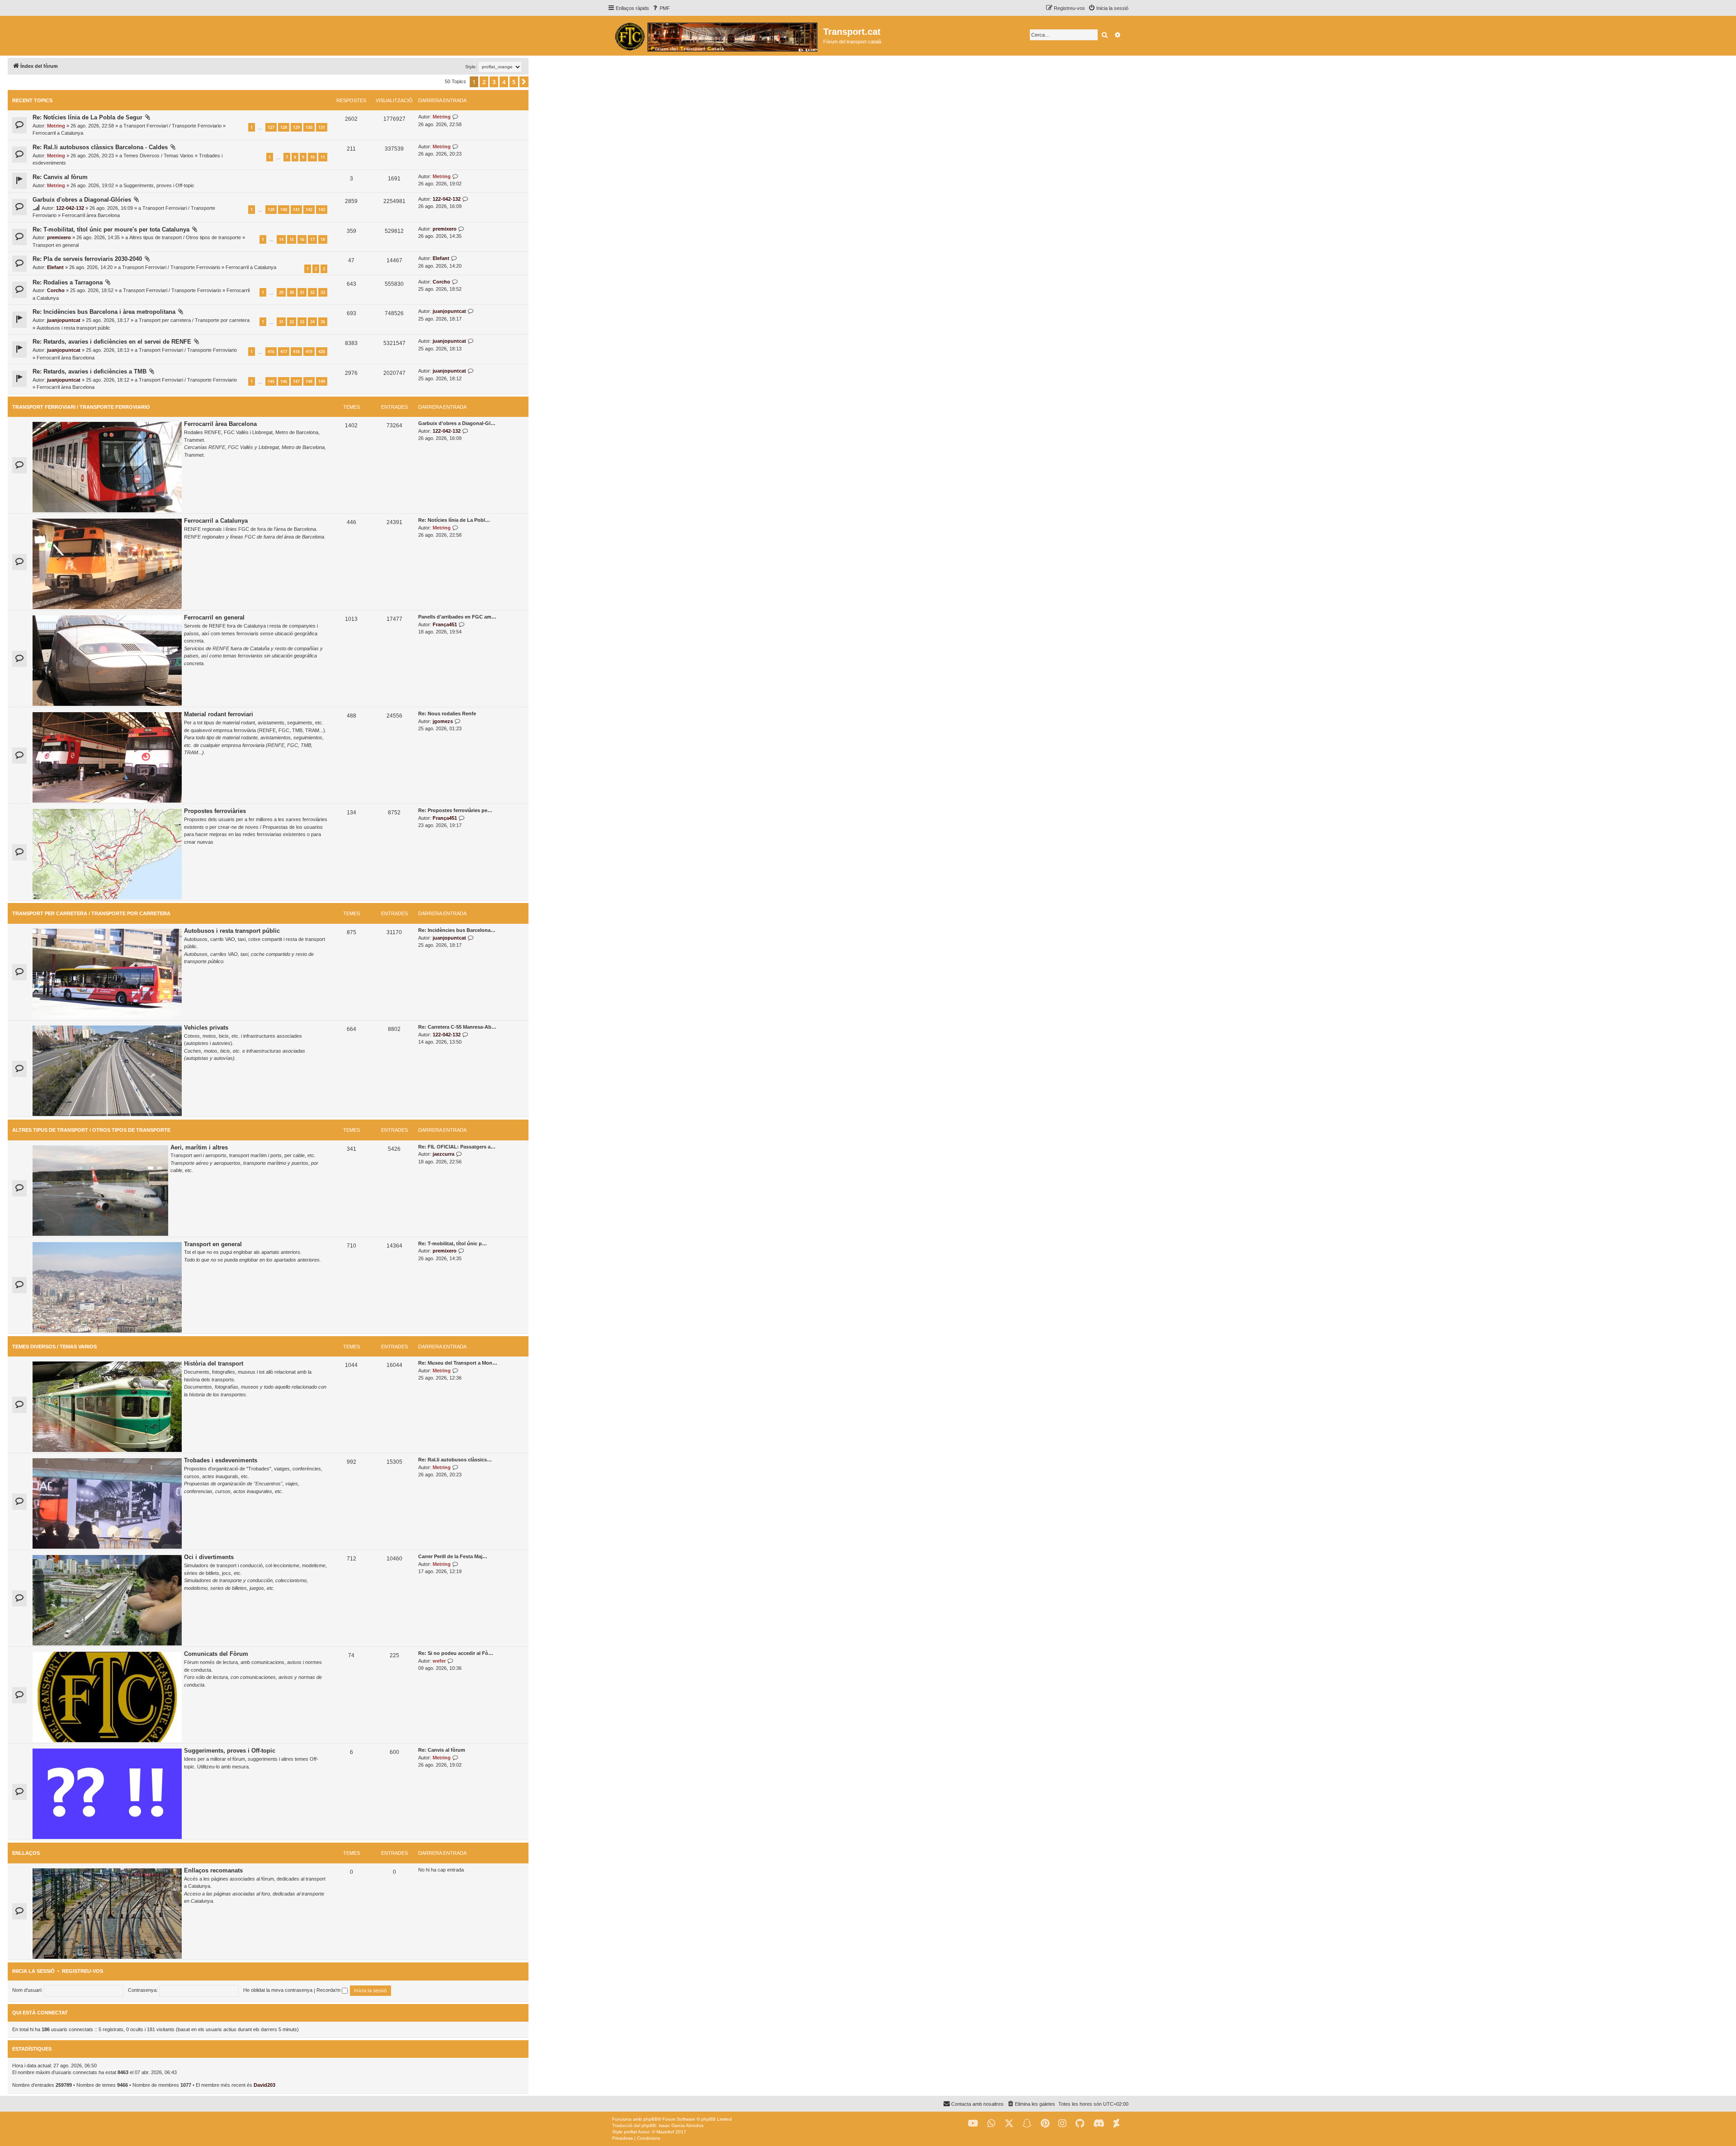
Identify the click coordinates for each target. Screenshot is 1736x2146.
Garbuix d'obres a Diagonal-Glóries (82, 200)
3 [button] (494, 82)
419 (309, 352)
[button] (524, 82)
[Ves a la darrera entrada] (455, 117)
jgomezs (443, 721)
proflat (630, 2132)
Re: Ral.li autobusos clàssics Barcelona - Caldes (100, 147)
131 (322, 127)
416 (271, 352)
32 (312, 292)
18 (323, 239)
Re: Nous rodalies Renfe (447, 714)
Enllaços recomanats (213, 1870)
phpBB (651, 2119)
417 (284, 352)
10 (312, 157)
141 (296, 210)
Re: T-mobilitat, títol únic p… (453, 1243)
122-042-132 (70, 208)
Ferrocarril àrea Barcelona (91, 215)
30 (292, 292)
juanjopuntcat (64, 320)
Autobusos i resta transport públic (73, 328)
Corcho (56, 290)
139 (271, 210)
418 (296, 352)
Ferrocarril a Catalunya (58, 133)
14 (281, 239)
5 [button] (514, 82)
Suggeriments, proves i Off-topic (159, 185)
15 (292, 239)
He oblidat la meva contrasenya (278, 1990)
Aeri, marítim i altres (199, 1147)
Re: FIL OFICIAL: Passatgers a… (457, 1147)
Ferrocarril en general (214, 617)
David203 (264, 2085)
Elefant (55, 267)
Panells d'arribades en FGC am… (457, 617)
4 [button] (504, 82)
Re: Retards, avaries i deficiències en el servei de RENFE (112, 342)
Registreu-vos (83, 1971)
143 (322, 210)
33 (323, 292)
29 (281, 292)
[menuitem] (661, 8)
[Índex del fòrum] (715, 36)
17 (312, 239)
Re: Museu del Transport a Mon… (458, 1363)
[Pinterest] (1045, 2124)
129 (296, 127)
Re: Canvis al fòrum (60, 177)
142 (309, 210)
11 (323, 157)
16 (302, 239)
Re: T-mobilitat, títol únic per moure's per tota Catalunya (111, 229)
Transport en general (56, 245)
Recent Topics (32, 100)
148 (309, 381)
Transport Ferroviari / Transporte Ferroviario (172, 126)
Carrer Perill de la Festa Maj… (453, 1556)
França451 (445, 624)
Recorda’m (329, 1990)
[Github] (1080, 2124)
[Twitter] (1009, 2124)
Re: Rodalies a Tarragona (68, 282)
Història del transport (214, 1364)
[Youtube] (973, 2124)
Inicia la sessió (33, 1971)
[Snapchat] (1027, 2124)
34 (312, 322)
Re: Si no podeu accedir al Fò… (456, 1653)
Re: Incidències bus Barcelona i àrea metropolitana (104, 312)
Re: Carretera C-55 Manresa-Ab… (457, 1027)
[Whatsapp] (991, 2124)
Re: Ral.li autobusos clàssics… (455, 1460)
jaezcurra (443, 1154)
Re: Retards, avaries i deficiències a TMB (90, 371)
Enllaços (26, 1853)
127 (271, 127)
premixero (59, 237)
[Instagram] (1062, 2124)
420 (322, 352)
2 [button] (484, 82)
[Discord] (1099, 2124)
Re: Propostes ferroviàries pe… (455, 810)
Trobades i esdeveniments (221, 1460)
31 (302, 292)
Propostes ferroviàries (215, 811)
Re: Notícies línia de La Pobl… (454, 520)
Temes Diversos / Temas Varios (158, 156)
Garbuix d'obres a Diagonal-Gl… (457, 423)
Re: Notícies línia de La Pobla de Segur (87, 117)
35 (323, 322)
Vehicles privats (206, 1028)
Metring (56, 126)
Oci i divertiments (209, 1557)
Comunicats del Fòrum (216, 1654)
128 (284, 127)
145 (271, 381)
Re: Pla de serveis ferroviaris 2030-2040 (87, 259)
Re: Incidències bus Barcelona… (457, 930)
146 (284, 381)
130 (309, 127)
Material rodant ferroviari (219, 714)
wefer (439, 1661)
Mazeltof (665, 2132)
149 (322, 381)
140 (284, 210)
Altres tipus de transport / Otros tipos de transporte (185, 237)
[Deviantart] (1116, 2124)
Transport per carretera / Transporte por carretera (194, 320)
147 (296, 381)
